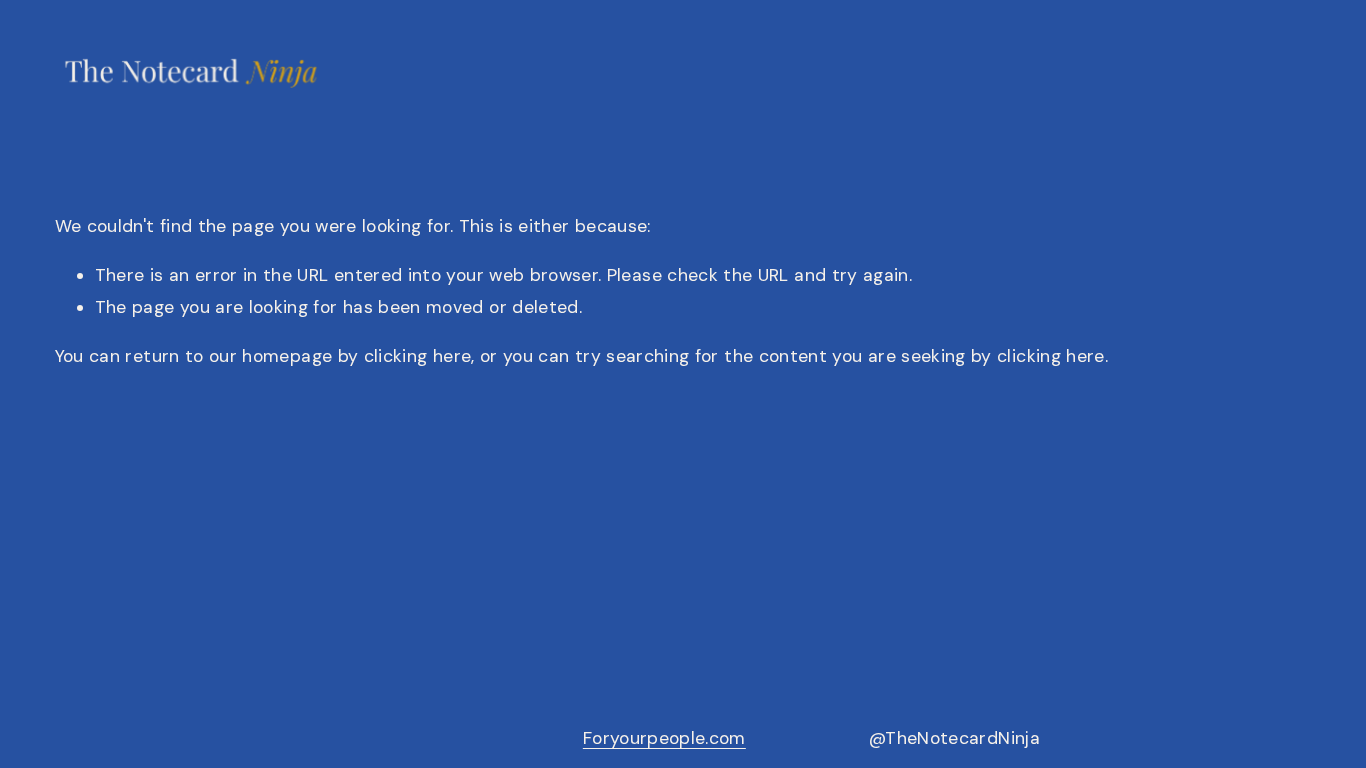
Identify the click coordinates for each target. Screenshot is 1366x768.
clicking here (418, 356)
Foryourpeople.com (664, 738)
